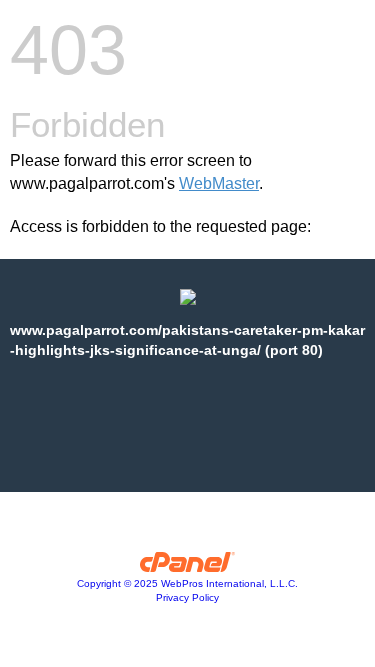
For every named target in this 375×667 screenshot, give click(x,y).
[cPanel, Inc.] (187, 567)
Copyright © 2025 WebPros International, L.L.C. (187, 583)
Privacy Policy (187, 597)
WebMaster (219, 183)
